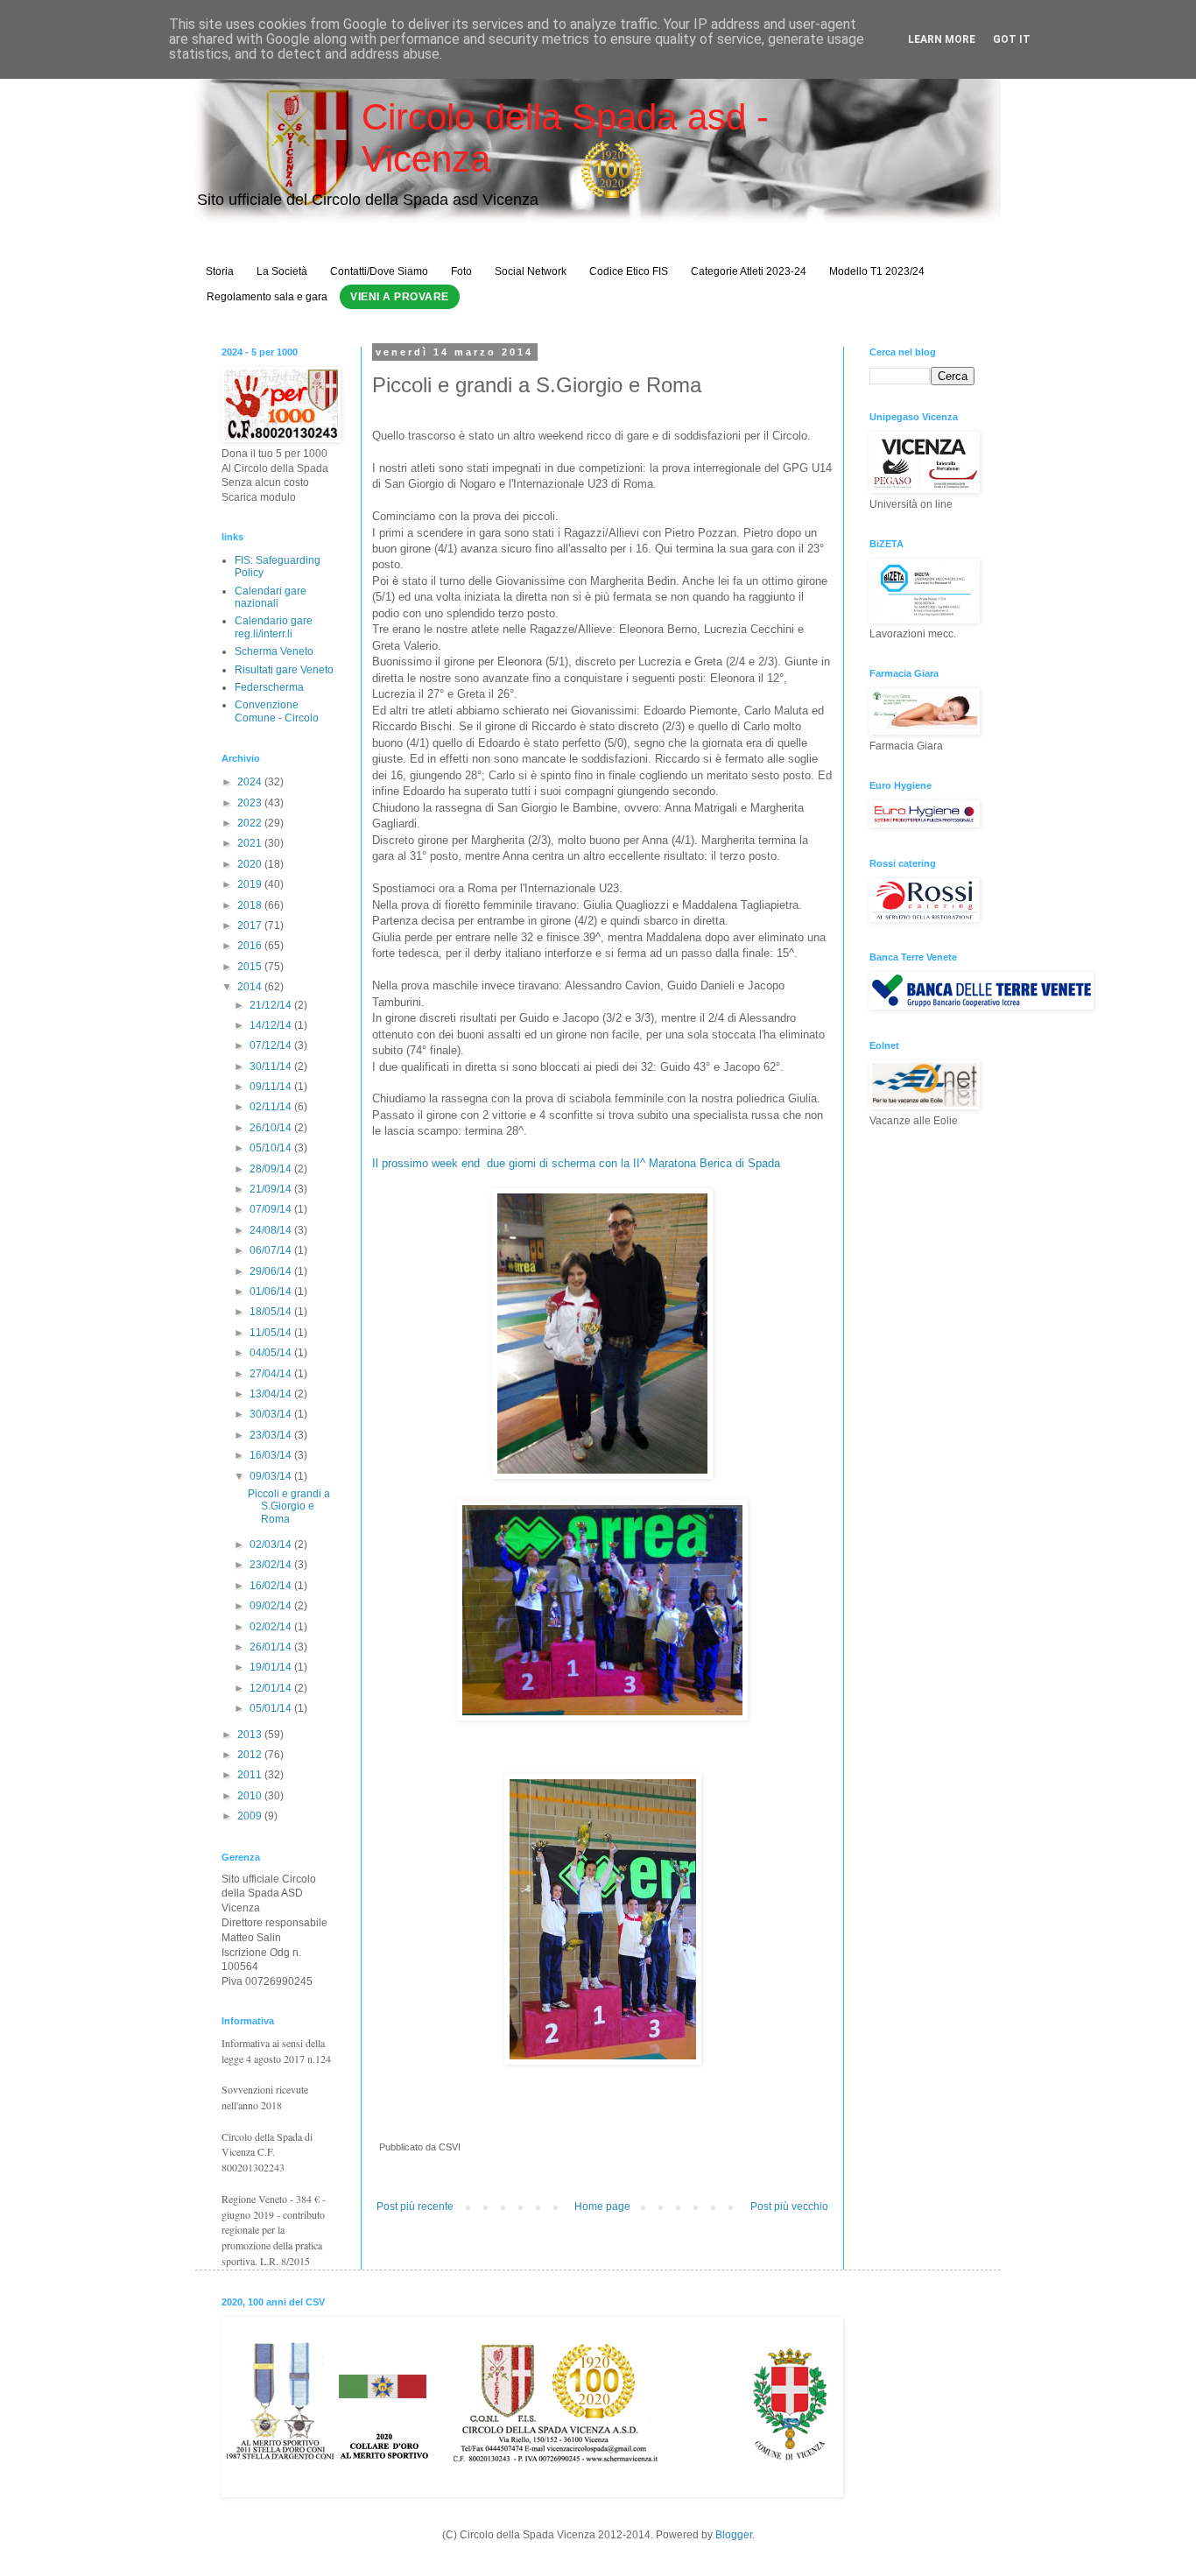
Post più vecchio (789, 2206)
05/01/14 (272, 1708)
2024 (251, 782)
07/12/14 (272, 1045)
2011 (251, 1775)
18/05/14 (272, 1312)
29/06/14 (272, 1271)
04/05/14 (272, 1353)
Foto (461, 271)
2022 (251, 823)
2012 (251, 1755)
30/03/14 (272, 1414)
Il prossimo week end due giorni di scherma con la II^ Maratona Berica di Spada (576, 1163)
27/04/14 (272, 1374)
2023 (251, 803)
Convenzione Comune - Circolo (277, 711)
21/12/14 (272, 1005)
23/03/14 (272, 1435)
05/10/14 (272, 1148)
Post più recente (415, 2206)
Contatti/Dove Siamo (379, 271)
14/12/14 (272, 1025)
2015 (251, 967)
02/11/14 (272, 1107)
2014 (251, 987)
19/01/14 (272, 1667)
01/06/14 (272, 1292)
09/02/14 (272, 1606)
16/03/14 (272, 1455)
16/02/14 (272, 1586)
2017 (251, 926)
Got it (1012, 39)
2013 (251, 1735)
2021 (251, 843)
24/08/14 (272, 1230)
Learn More (942, 39)
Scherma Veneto (274, 651)
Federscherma (269, 687)
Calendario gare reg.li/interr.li (274, 627)
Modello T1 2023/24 (877, 271)
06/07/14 (272, 1250)
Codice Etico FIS (629, 271)
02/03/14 (272, 1545)
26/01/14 (272, 1647)
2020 (251, 864)
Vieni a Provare (400, 297)
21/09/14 (272, 1189)
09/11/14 (272, 1087)
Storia (220, 271)
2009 (251, 1816)
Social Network (531, 271)
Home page (602, 2206)
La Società (282, 271)
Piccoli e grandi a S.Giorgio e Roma (289, 1506)
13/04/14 (272, 1394)
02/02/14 (272, 1627)
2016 (251, 946)
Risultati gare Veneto (284, 670)
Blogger (734, 2535)
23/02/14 (272, 1565)
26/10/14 (272, 1128)
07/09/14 (272, 1209)
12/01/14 (272, 1688)
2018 (251, 905)
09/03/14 (272, 1476)
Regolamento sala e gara (267, 297)
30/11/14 (272, 1066)
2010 (251, 1796)
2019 (251, 884)
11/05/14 (272, 1333)
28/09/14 (272, 1169)
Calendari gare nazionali (271, 597)
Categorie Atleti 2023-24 (749, 271)
